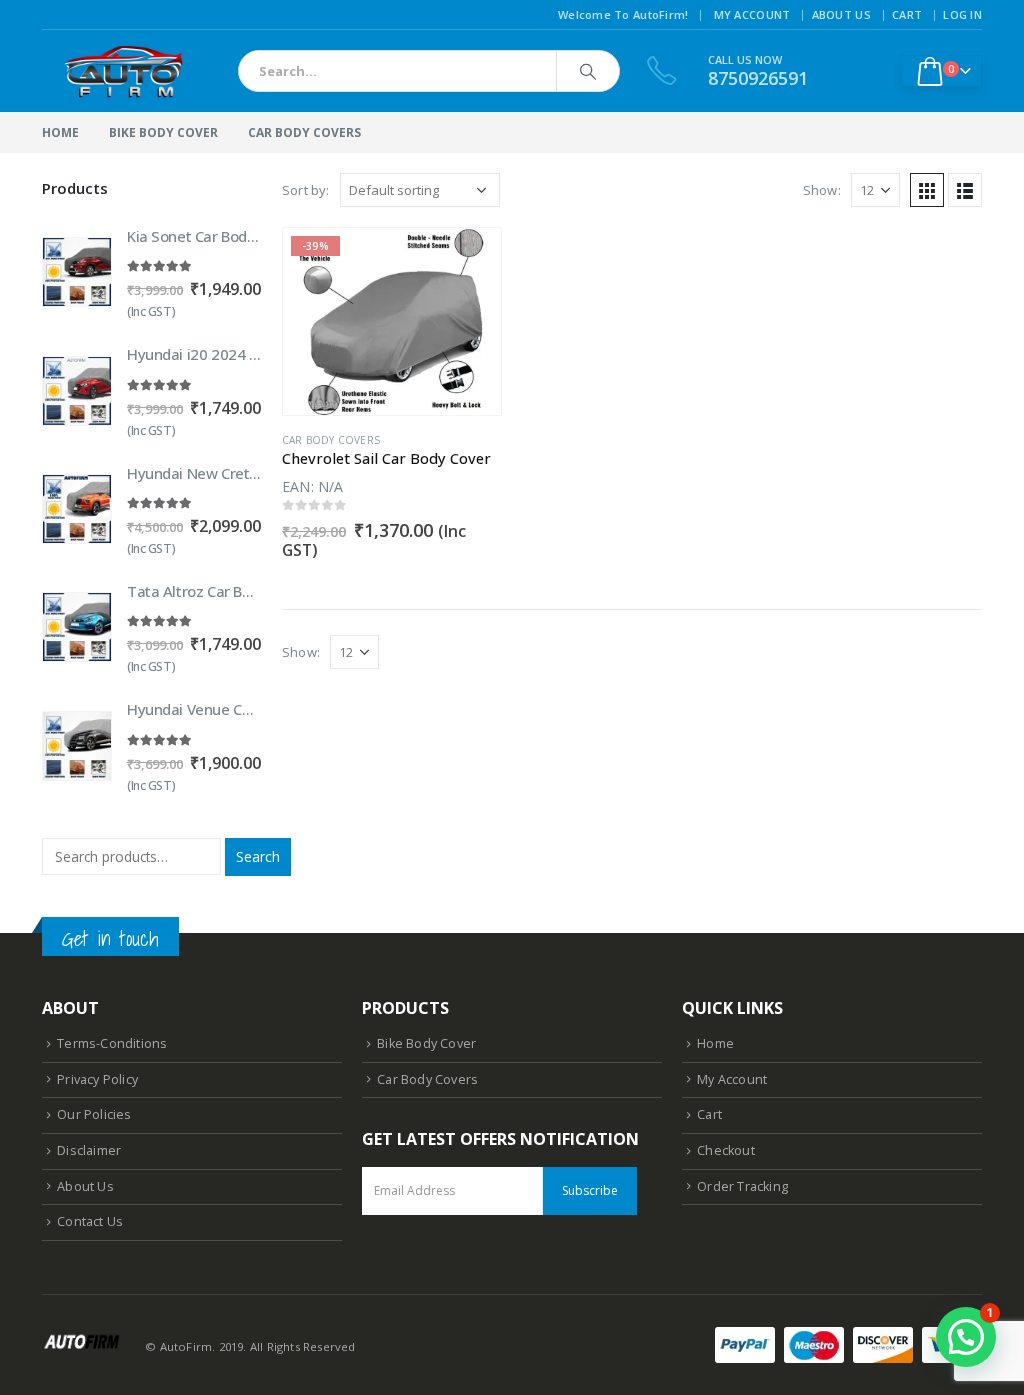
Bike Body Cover (163, 132)
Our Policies (94, 1114)
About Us (841, 14)
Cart (907, 14)
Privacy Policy (97, 1079)
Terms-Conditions (112, 1043)
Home (60, 132)
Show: (822, 190)
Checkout (726, 1150)
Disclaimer (89, 1150)
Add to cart (468, 261)
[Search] (588, 71)
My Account (752, 14)
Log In (962, 14)
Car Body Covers (304, 132)
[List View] (965, 190)
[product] (77, 272)
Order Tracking (742, 1186)
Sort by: (306, 190)
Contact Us (90, 1221)
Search (258, 856)
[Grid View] (927, 190)
